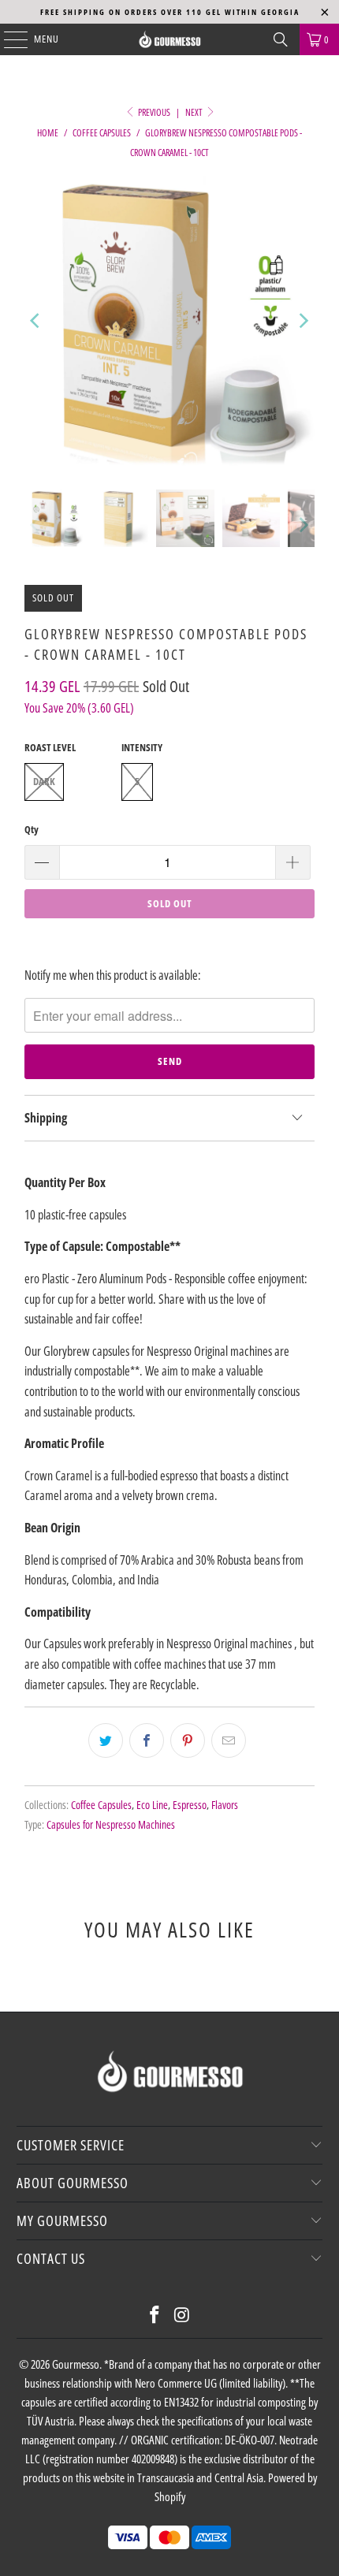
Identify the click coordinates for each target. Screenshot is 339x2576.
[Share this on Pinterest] (188, 1740)
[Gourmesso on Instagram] (183, 2315)
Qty (32, 829)
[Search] (281, 39)
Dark (44, 781)
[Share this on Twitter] (106, 1740)
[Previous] (36, 321)
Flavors (225, 1805)
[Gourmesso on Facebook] (155, 2315)
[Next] (303, 321)
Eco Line (152, 1805)
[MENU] (7, 39)
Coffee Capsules (101, 1805)
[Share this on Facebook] (147, 1740)
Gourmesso (76, 2364)
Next (195, 112)
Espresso (190, 1805)
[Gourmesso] (170, 39)
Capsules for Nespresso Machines (111, 1824)
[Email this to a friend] (229, 1740)
